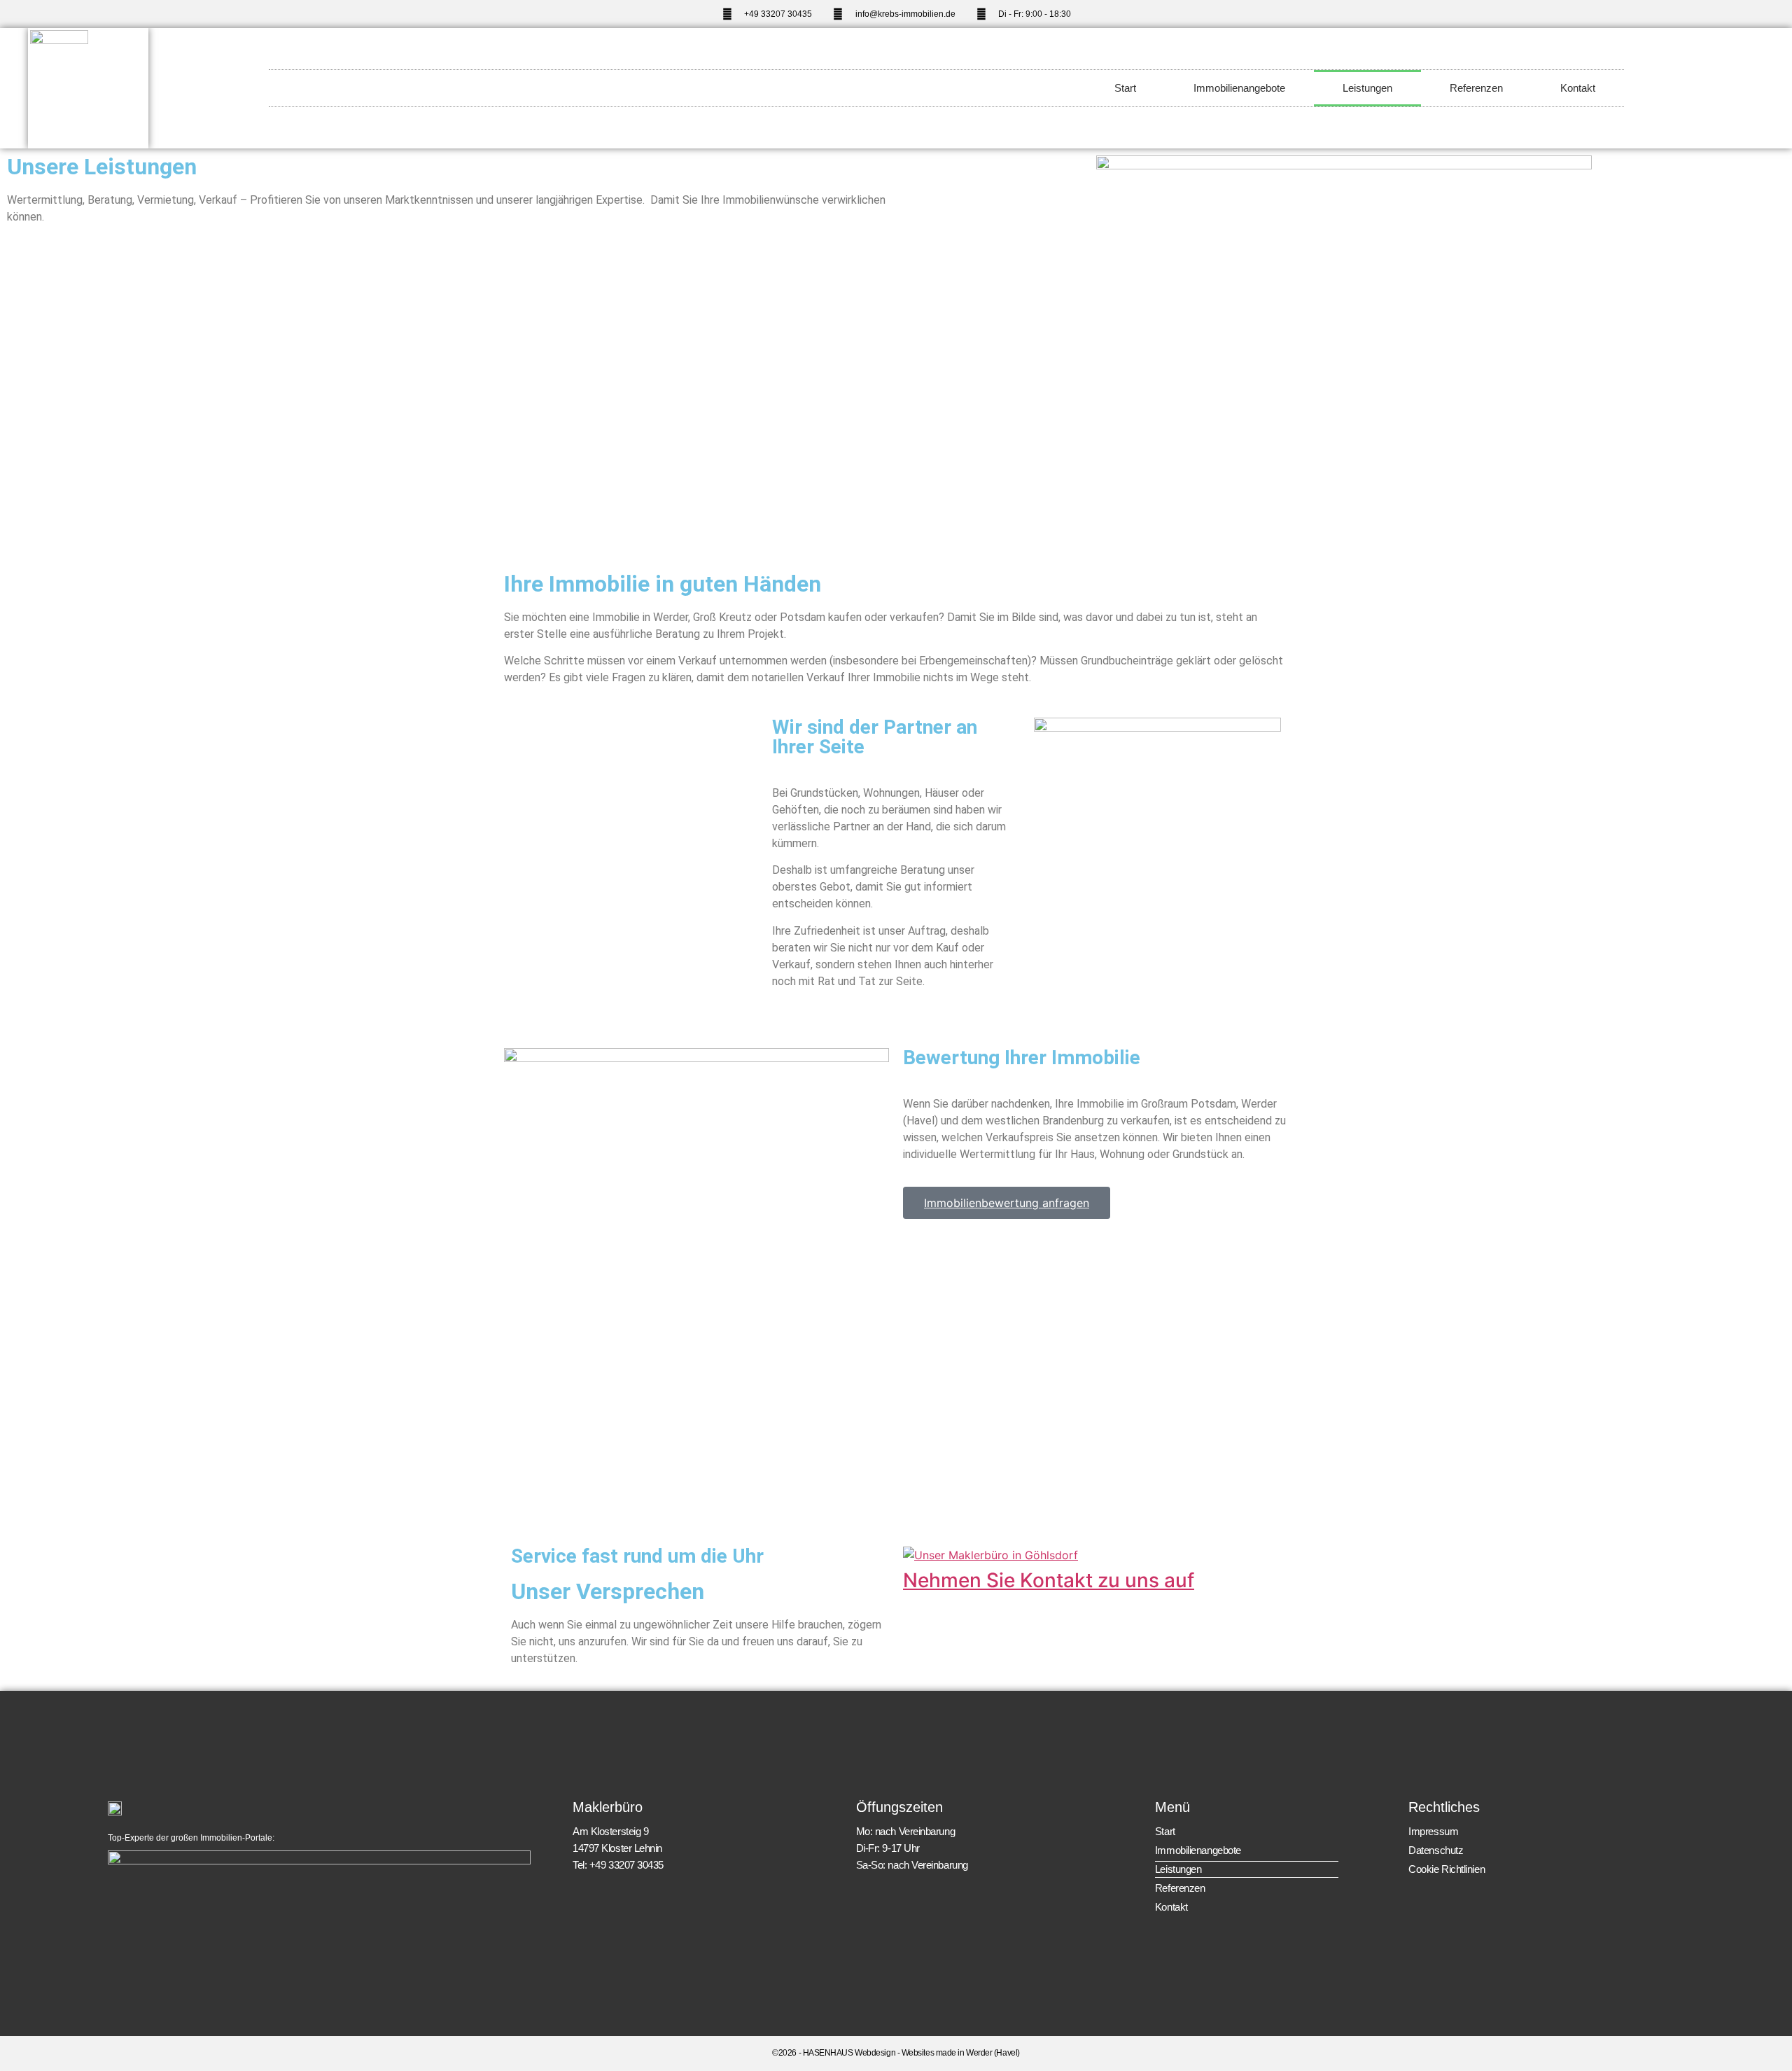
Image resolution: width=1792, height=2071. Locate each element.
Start (1125, 88)
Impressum (1433, 1831)
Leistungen (1367, 88)
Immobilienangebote (1239, 88)
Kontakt (1578, 88)
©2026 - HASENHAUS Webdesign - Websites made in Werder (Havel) (896, 2053)
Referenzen (1476, 88)
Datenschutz (1436, 1850)
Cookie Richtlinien (1447, 1869)
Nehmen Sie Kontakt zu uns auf (1049, 1580)
